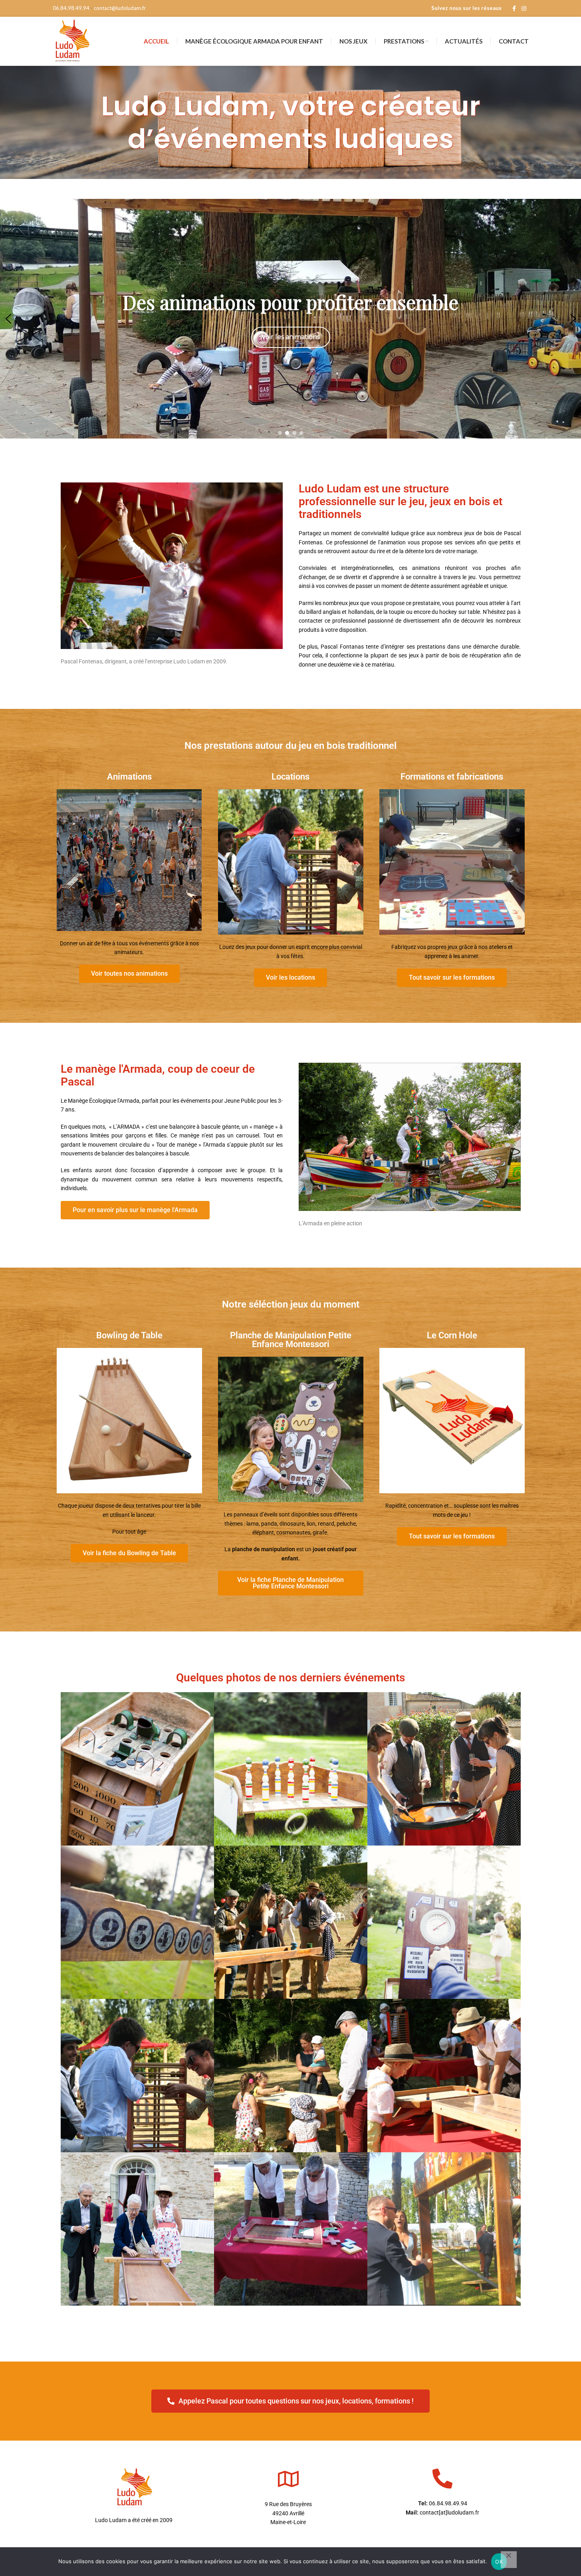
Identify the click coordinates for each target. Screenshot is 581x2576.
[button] (8, 319)
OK (499, 2562)
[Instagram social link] (524, 9)
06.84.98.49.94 (71, 8)
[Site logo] (72, 41)
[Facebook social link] (514, 9)
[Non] (509, 2560)
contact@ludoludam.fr (120, 8)
